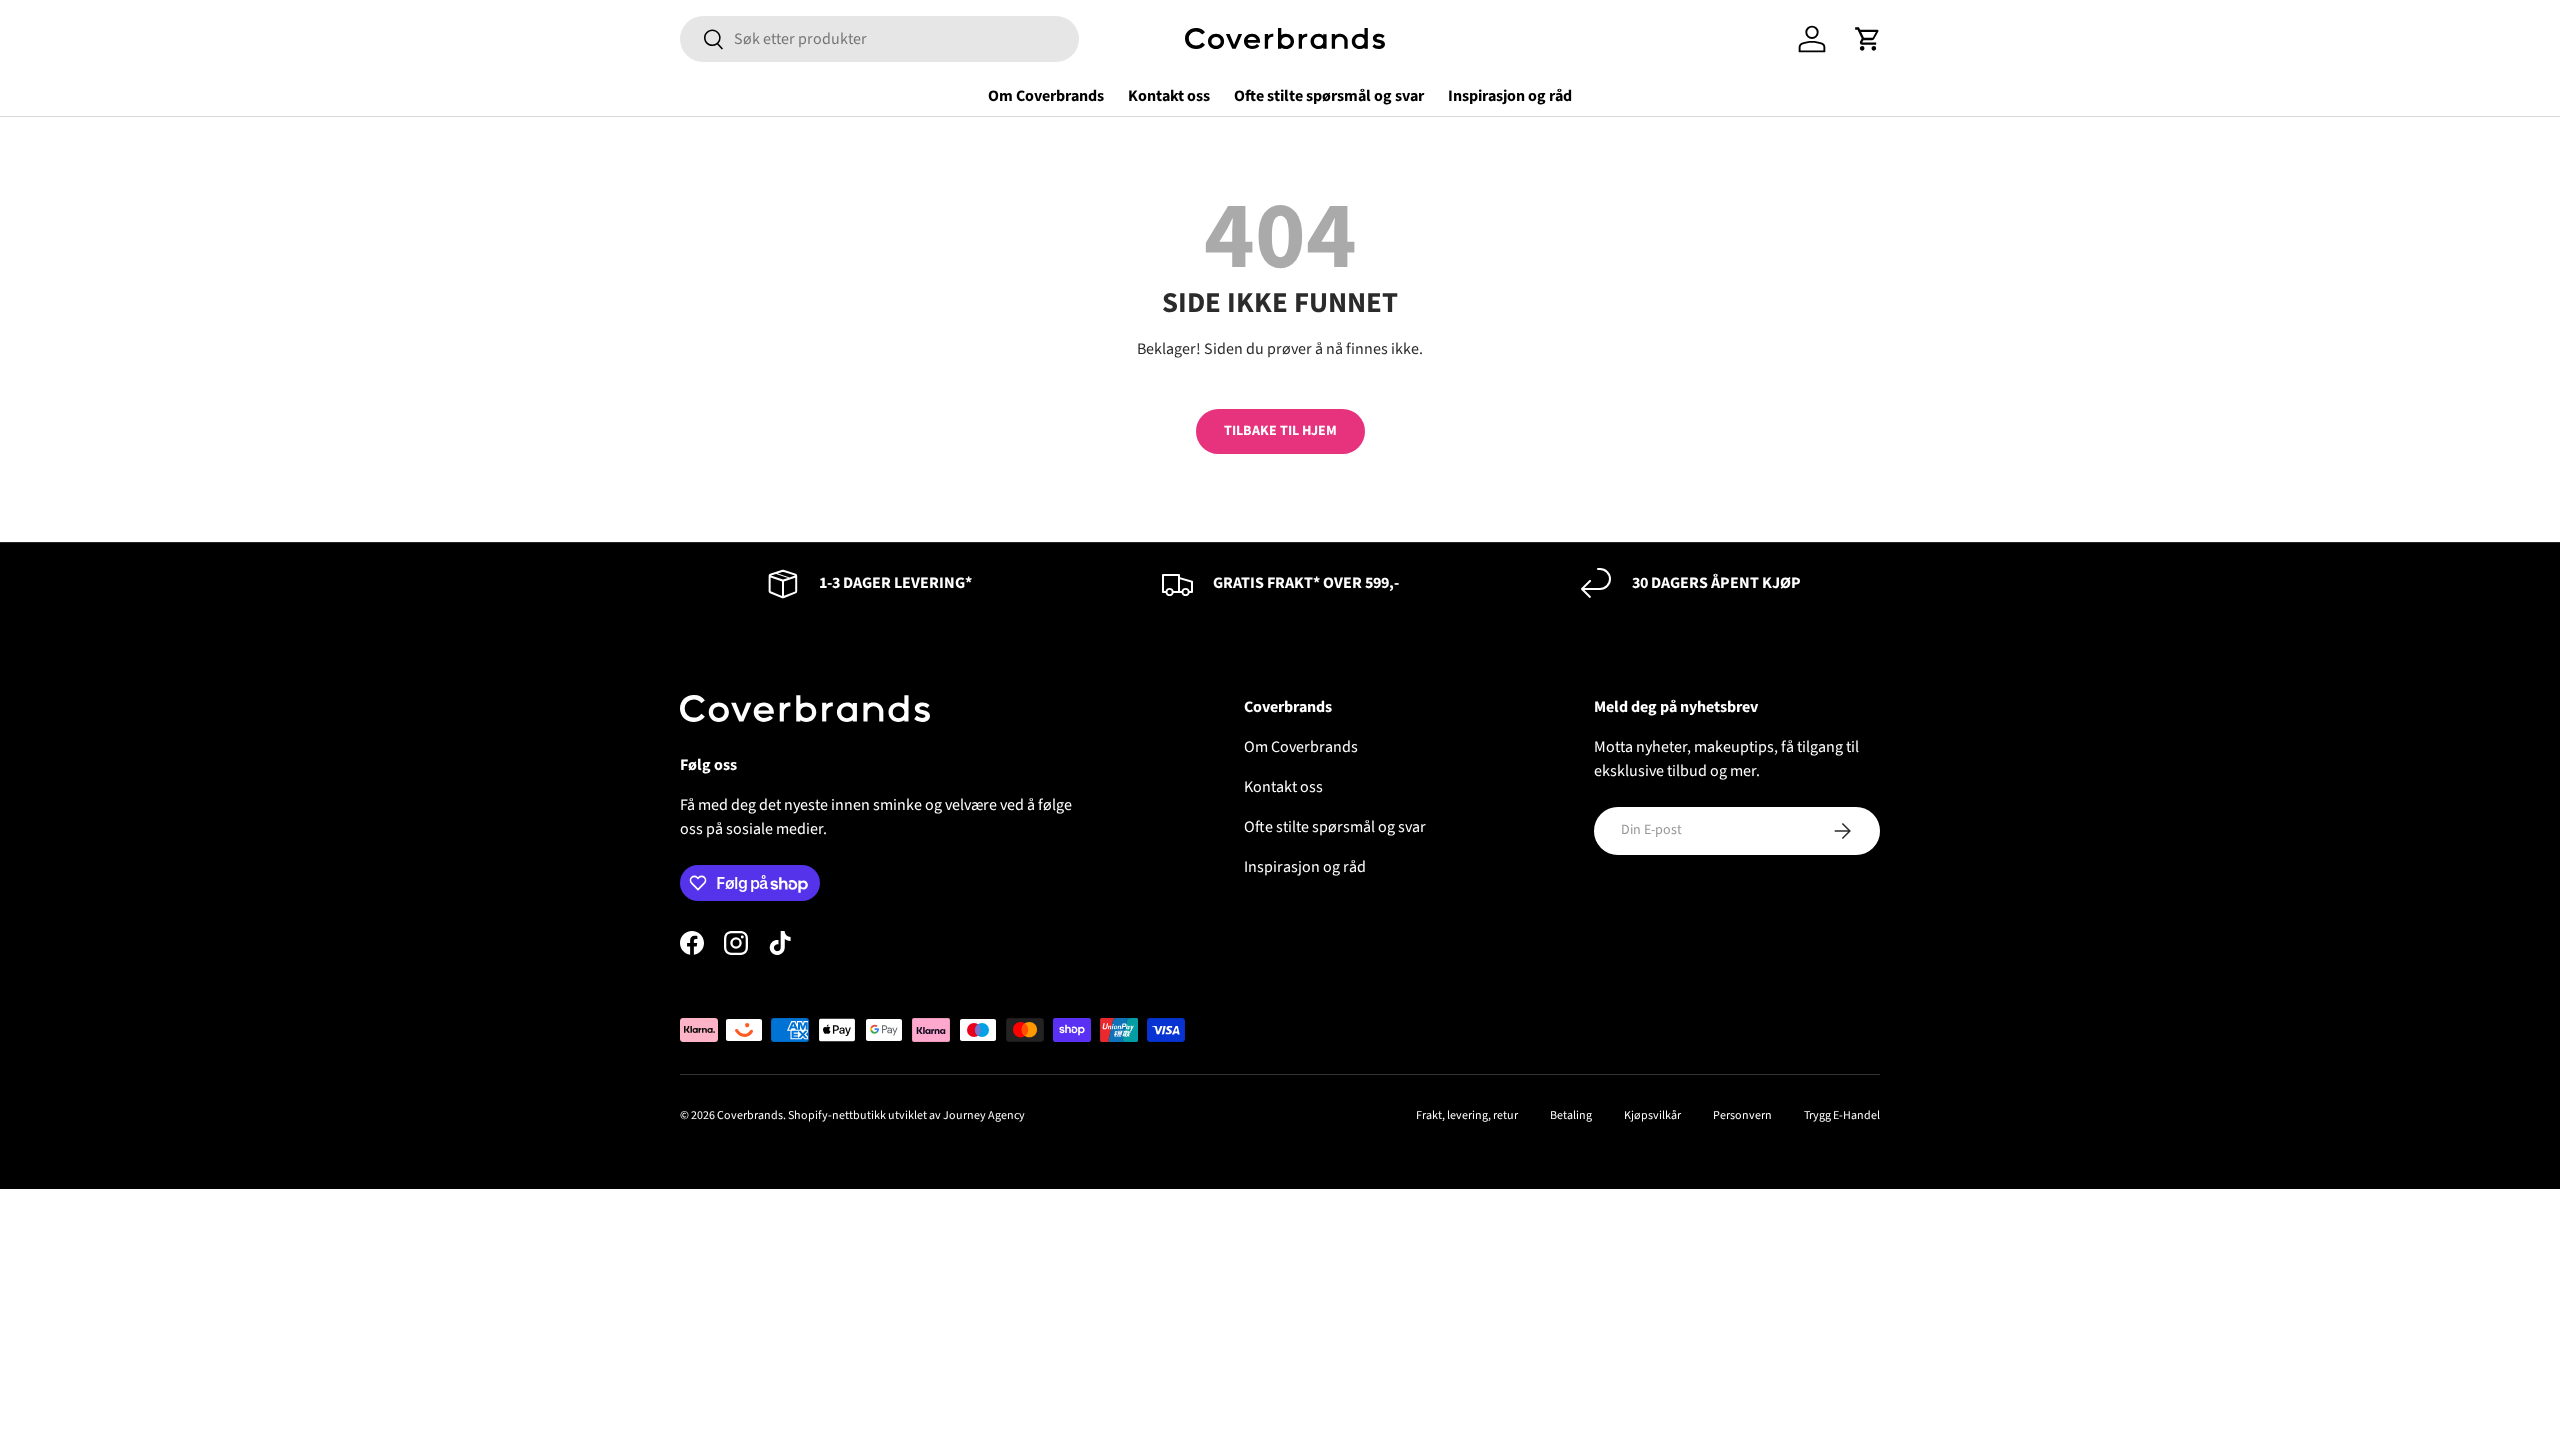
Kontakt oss (1169, 96)
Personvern (1742, 1115)
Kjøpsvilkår (1652, 1115)
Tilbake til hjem (1280, 431)
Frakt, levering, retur (1467, 1115)
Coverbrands (750, 1115)
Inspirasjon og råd (1510, 96)
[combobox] (879, 39)
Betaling (1571, 1115)
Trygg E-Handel (1842, 1115)
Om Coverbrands (1046, 96)
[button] (1868, 39)
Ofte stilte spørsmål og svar (1329, 96)
